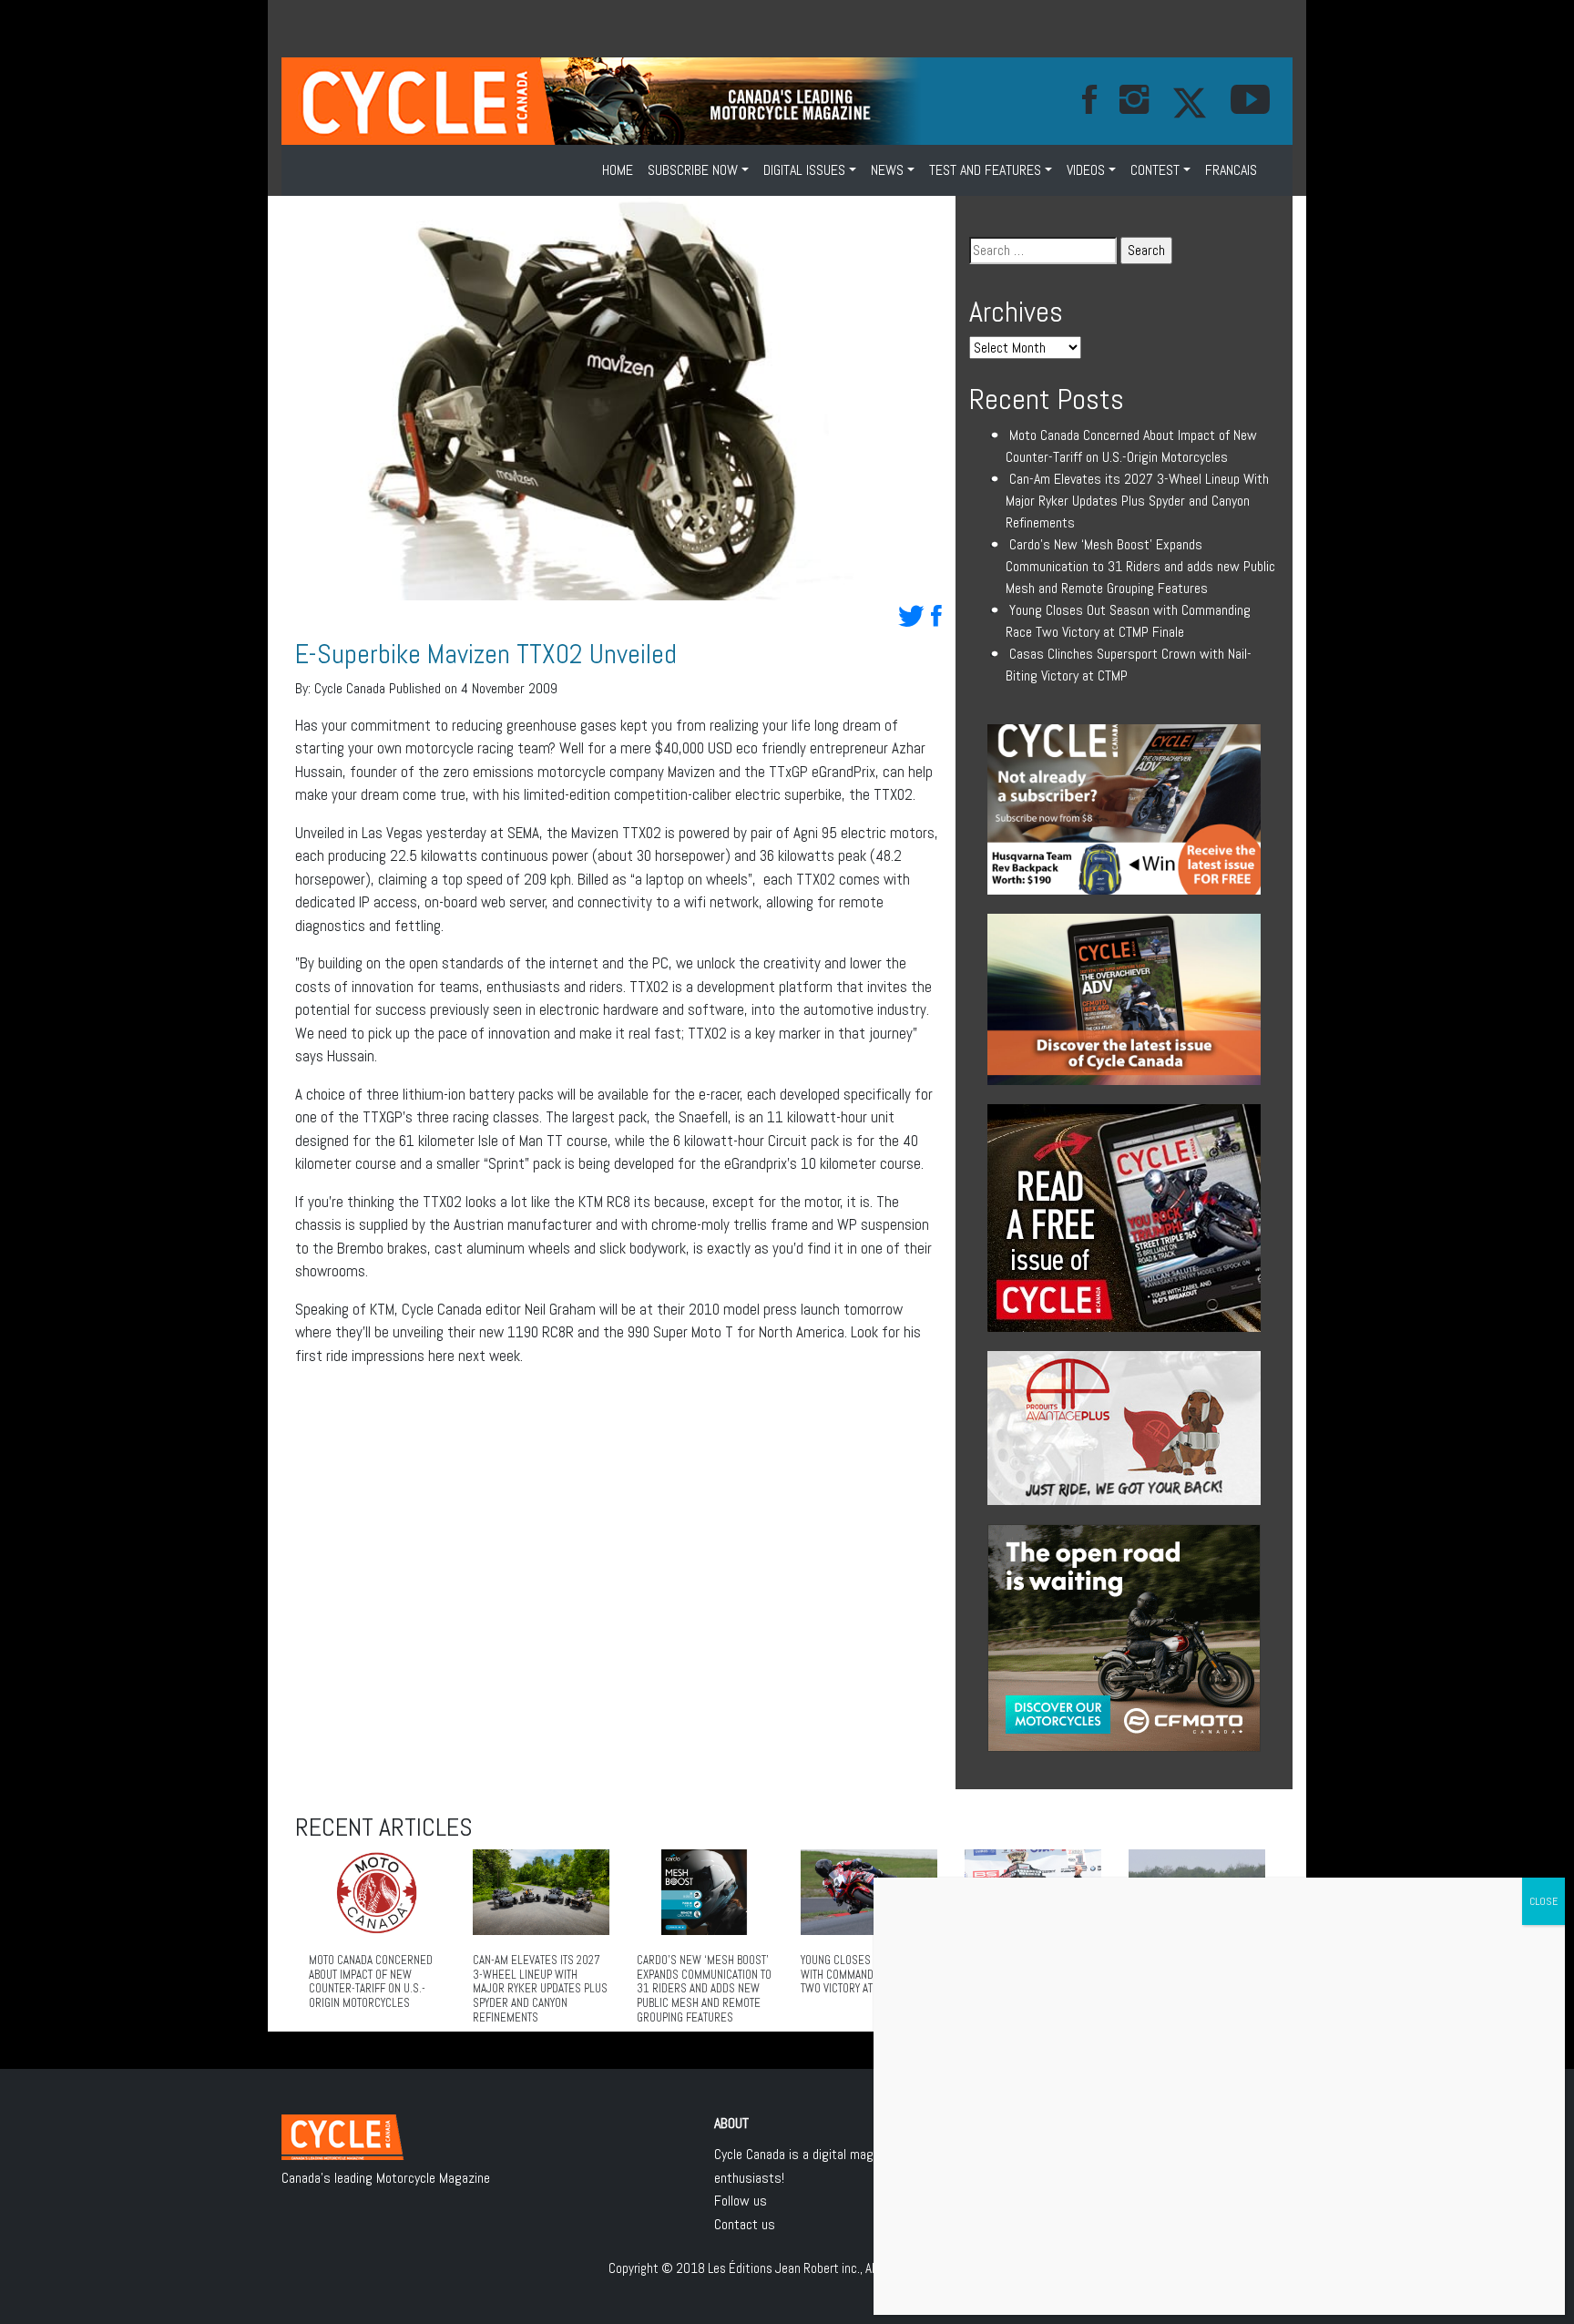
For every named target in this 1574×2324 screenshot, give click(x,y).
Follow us (741, 2201)
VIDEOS (1086, 170)
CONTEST (1155, 170)
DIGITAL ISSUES (804, 170)
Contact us (745, 2224)
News (887, 170)
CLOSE (1543, 1901)
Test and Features (985, 170)
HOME (618, 170)
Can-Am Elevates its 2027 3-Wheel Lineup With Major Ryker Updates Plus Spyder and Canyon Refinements (1137, 501)
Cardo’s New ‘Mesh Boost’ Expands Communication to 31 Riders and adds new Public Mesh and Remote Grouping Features (1140, 566)
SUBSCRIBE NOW (693, 170)
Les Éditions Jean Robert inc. (784, 2268)
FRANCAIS (1231, 170)
